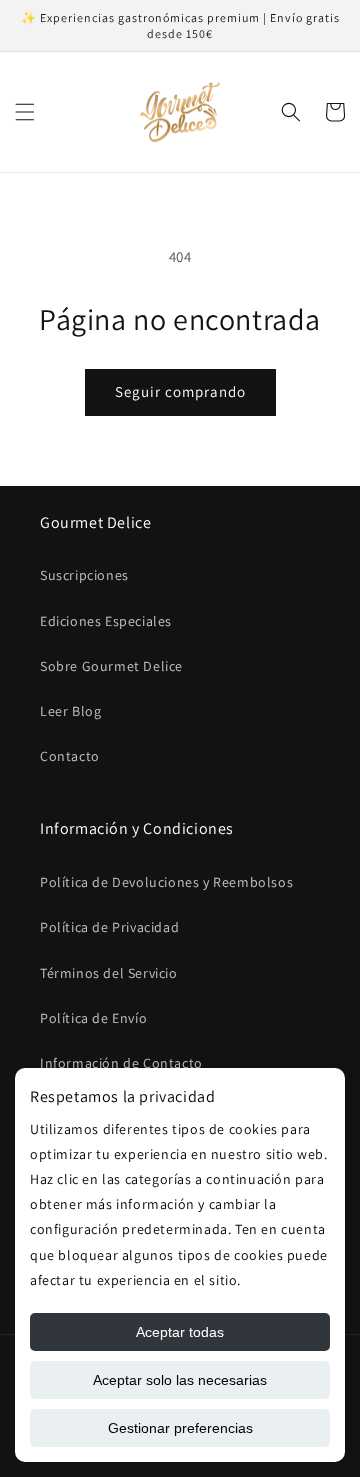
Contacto (70, 756)
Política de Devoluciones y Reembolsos (166, 882)
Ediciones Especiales (106, 621)
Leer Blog (70, 711)
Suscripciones (84, 575)
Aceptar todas (180, 1332)
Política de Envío (93, 1018)
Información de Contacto (121, 1063)
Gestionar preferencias (180, 1428)
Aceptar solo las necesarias (180, 1380)
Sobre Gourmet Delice (111, 666)
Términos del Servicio (109, 973)
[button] (25, 112)
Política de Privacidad (109, 927)
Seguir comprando (180, 391)
